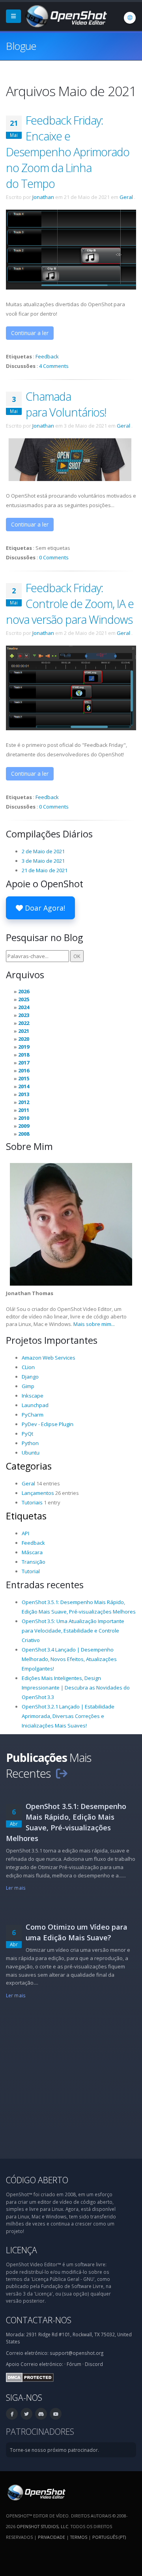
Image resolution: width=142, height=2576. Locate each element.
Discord (94, 2364)
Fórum (74, 2364)
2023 (24, 1015)
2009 (24, 1126)
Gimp (28, 1386)
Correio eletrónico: (42, 2364)
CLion (28, 1367)
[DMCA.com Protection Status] (30, 2377)
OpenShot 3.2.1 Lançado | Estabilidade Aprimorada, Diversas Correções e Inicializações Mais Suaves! (68, 1716)
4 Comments (54, 366)
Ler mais (16, 1888)
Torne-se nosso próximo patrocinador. (54, 2450)
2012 (24, 1102)
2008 (24, 1134)
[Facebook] (12, 2414)
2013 (24, 1094)
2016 (24, 1070)
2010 (24, 1118)
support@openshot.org (77, 2353)
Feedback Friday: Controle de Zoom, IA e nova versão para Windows (70, 603)
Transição (34, 1562)
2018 (24, 1055)
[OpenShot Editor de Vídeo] (36, 2492)
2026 (24, 991)
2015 (24, 1078)
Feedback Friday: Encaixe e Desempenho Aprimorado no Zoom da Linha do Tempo (68, 152)
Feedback (47, 356)
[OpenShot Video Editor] (65, 15)
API (25, 1533)
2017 (24, 1063)
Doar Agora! (44, 908)
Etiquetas (26, 1516)
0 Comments (54, 557)
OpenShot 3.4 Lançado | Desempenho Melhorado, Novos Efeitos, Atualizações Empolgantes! (69, 1659)
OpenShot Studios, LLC (42, 2526)
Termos (79, 2537)
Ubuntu (31, 1453)
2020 (24, 1039)
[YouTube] (56, 2414)
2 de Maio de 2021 (43, 851)
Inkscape (33, 1396)
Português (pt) (109, 2537)
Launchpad (35, 1405)
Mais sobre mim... (94, 1324)
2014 (24, 1086)
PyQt (27, 1434)
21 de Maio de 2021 (45, 870)
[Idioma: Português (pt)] (130, 18)
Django (30, 1377)
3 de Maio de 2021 (43, 861)
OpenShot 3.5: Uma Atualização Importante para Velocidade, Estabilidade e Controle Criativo (73, 1631)
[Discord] (41, 2414)
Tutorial (31, 1571)
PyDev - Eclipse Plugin (48, 1424)
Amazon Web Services (49, 1358)
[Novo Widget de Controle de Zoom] (71, 687)
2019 (24, 1047)
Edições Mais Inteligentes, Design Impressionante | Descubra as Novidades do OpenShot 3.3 (76, 1688)
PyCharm (33, 1415)
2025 (24, 999)
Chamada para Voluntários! (66, 404)
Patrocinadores (40, 2431)
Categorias (29, 1466)
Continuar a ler (30, 333)
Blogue (21, 46)
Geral (126, 197)
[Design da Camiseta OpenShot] (71, 459)
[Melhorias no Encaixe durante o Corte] (71, 249)
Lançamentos (38, 1493)
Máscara (32, 1552)
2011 (24, 1110)
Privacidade (51, 2537)
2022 (24, 1023)
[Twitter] (26, 2414)
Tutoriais (32, 1502)
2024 (24, 1007)
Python (30, 1443)
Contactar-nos (39, 2320)
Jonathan (43, 197)
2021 (24, 1031)
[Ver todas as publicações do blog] (62, 1773)
